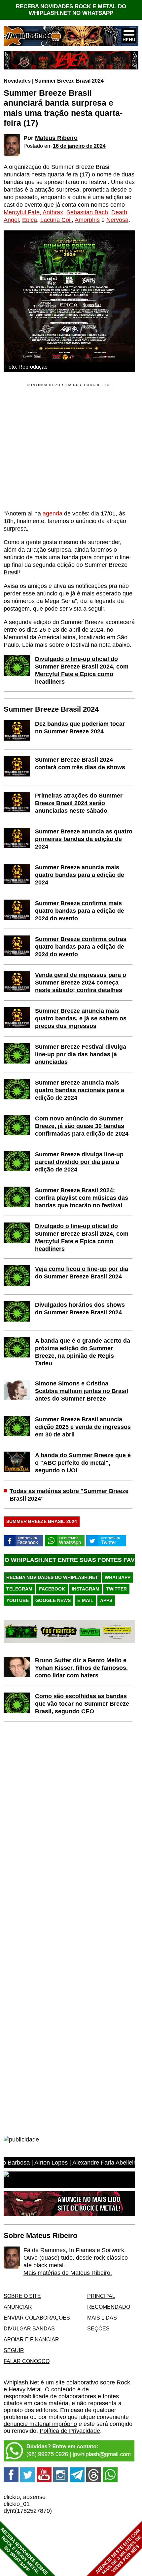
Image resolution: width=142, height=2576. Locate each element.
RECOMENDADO (109, 2307)
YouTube (18, 1600)
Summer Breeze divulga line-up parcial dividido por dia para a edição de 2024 (79, 1162)
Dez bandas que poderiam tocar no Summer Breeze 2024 (80, 728)
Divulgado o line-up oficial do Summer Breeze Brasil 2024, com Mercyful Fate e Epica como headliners (82, 670)
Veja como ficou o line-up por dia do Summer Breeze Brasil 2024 (82, 1273)
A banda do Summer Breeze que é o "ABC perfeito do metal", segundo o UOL (83, 1463)
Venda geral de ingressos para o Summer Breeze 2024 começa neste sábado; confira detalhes (81, 983)
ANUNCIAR (18, 2307)
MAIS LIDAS (102, 2318)
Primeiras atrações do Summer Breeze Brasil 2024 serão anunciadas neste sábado (79, 803)
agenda (53, 513)
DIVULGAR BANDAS (29, 2328)
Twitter (116, 1589)
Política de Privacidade (70, 2431)
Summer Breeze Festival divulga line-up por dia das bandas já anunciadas (81, 1054)
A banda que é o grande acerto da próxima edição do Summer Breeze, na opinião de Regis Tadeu (83, 1352)
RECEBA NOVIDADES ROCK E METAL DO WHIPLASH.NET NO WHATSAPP (71, 10)
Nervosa (117, 220)
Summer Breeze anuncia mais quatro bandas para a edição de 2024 (80, 875)
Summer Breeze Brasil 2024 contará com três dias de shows (80, 763)
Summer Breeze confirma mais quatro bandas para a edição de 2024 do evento (80, 911)
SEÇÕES (98, 2328)
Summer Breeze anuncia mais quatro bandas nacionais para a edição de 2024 (80, 1090)
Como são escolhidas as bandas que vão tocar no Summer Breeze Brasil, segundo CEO (82, 1704)
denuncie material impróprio (40, 2424)
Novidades (17, 81)
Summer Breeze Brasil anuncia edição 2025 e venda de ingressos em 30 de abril (83, 1427)
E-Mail (85, 1600)
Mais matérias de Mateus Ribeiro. (68, 2273)
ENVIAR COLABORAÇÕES (37, 2318)
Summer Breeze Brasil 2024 (69, 81)
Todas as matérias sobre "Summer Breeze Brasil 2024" (69, 1495)
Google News (53, 1600)
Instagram (86, 1589)
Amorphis (87, 220)
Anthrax (53, 212)
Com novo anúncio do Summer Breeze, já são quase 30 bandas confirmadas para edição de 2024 (82, 1126)
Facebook (52, 1589)
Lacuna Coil (56, 220)
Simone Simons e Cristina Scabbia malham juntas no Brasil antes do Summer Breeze (82, 1391)
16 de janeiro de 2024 (79, 146)
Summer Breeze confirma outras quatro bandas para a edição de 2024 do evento (81, 947)
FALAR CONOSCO (27, 2361)
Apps (106, 1600)
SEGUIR (14, 2350)
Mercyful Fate (22, 212)
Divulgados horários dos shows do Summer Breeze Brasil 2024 (80, 1309)
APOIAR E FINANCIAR (31, 2339)
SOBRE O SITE (22, 2296)
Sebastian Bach (87, 212)
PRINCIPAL (101, 2296)
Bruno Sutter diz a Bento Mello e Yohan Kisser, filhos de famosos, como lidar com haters (81, 1668)
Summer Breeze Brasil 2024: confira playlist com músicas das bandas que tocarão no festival (82, 1198)
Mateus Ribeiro (56, 138)
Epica (30, 220)
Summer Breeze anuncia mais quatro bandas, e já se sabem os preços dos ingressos (81, 1018)
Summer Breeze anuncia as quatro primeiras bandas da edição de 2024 (84, 839)
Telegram (19, 1589)
